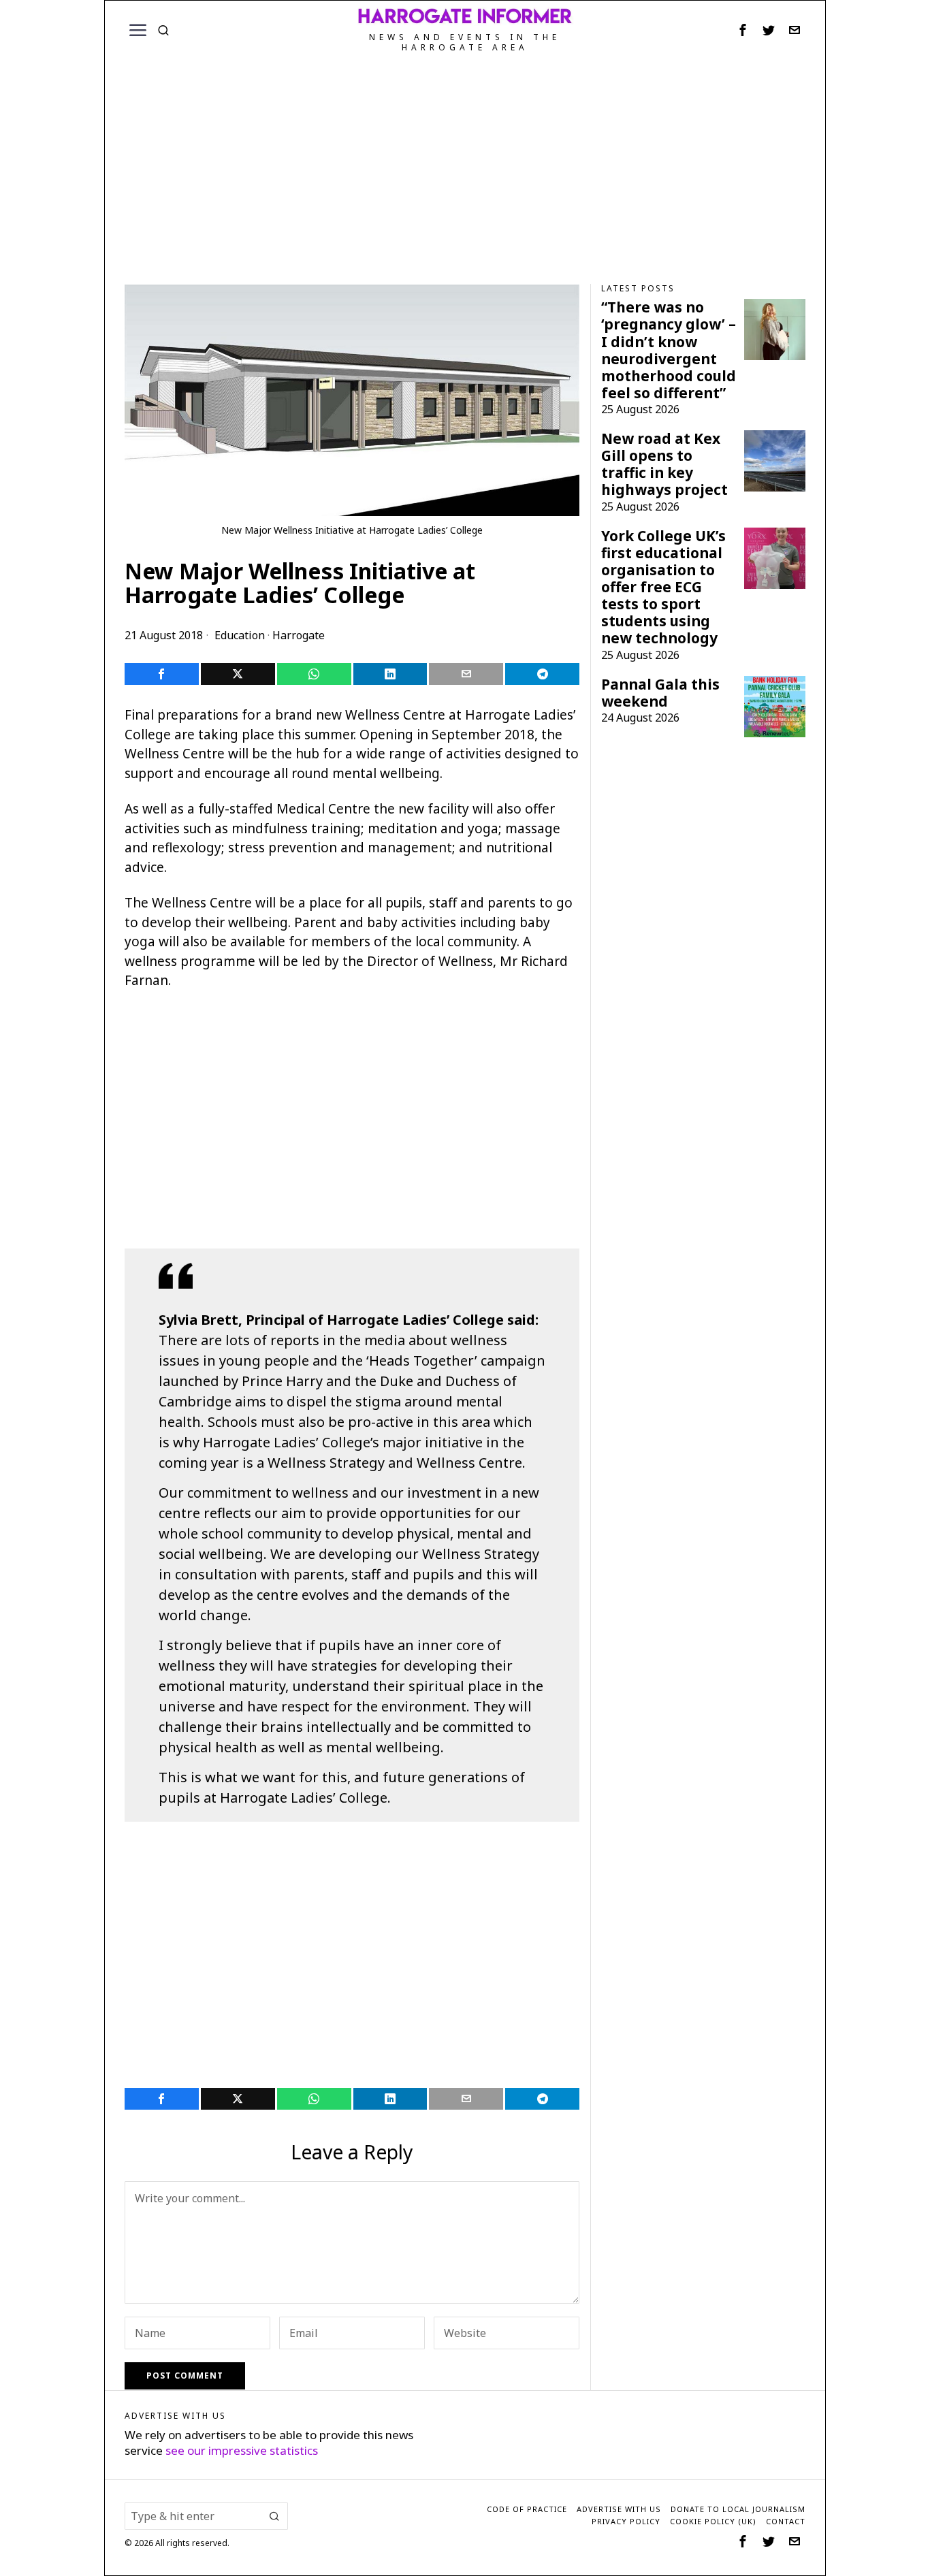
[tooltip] (743, 30)
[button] (274, 2516)
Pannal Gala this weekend (660, 693)
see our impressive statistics (242, 2450)
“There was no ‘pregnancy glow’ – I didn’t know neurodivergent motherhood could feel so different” (669, 350)
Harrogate (299, 635)
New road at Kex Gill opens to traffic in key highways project (664, 464)
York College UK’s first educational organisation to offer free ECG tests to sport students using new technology (663, 587)
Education (240, 635)
